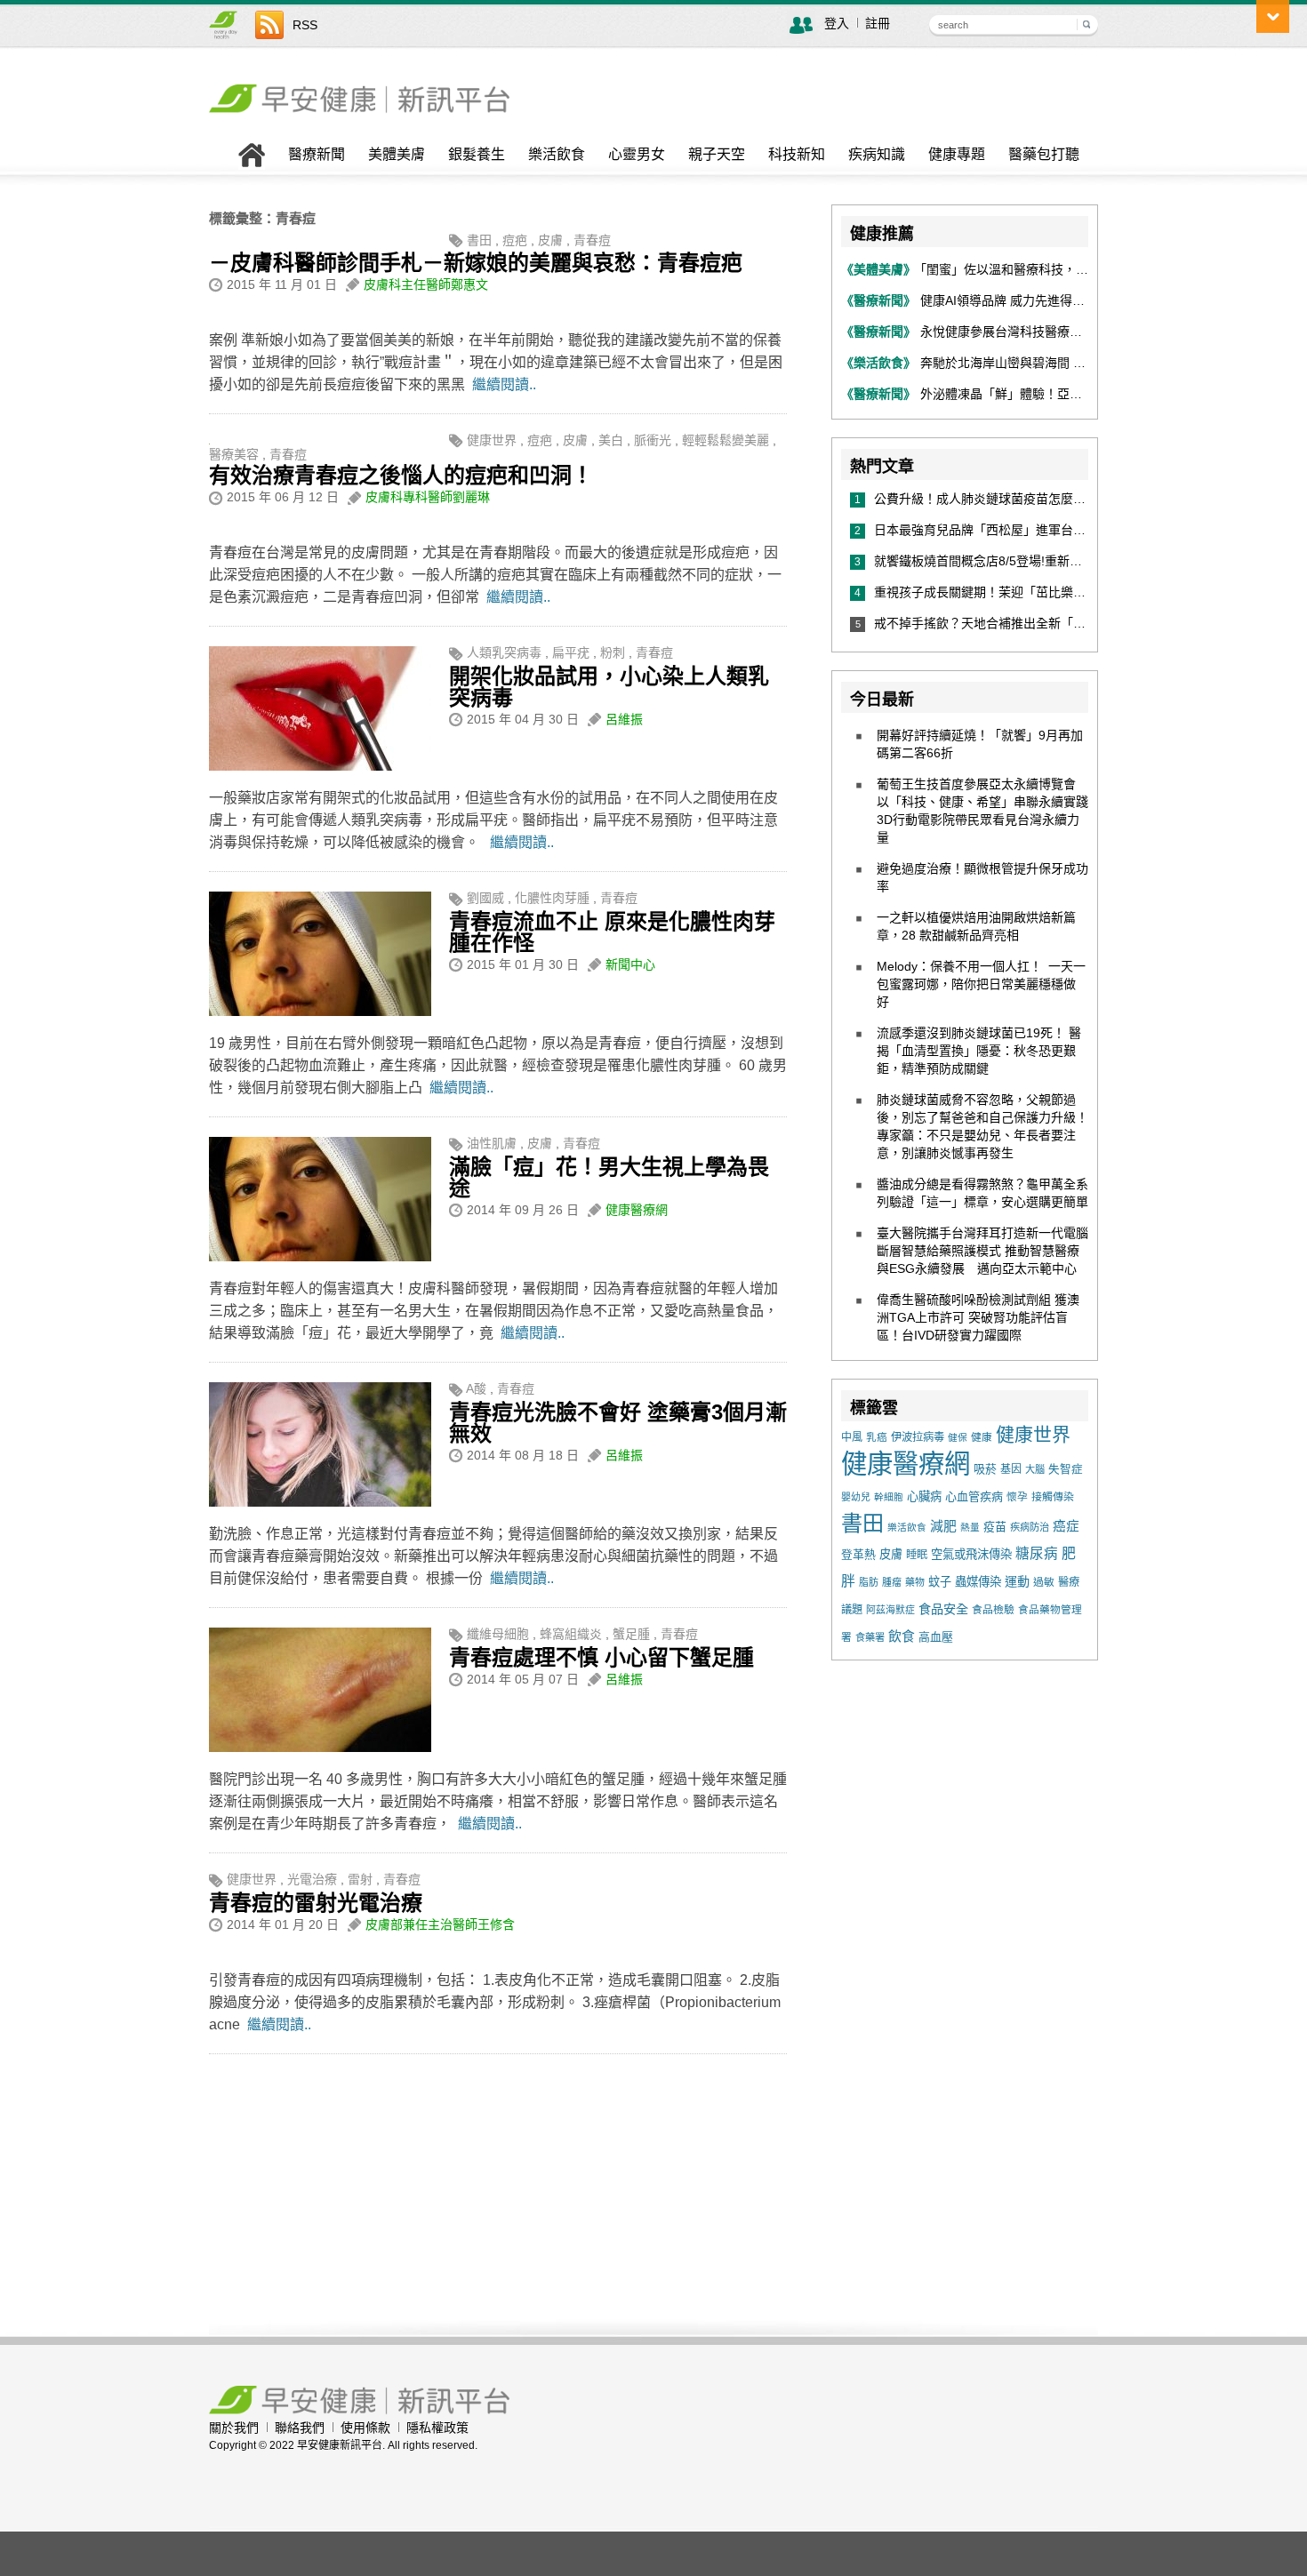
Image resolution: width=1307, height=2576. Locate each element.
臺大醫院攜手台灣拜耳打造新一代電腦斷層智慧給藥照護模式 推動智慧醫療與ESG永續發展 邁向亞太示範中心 (982, 1251)
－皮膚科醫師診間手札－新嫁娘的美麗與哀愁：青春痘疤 (476, 263)
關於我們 (234, 2428)
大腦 (1035, 1469)
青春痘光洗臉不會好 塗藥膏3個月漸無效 (618, 1423)
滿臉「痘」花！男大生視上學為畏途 (609, 1177)
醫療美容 (234, 454)
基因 (1011, 1469)
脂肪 (869, 1582)
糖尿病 (1037, 1553)
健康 (982, 1437)
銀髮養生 (477, 155)
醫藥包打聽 (1044, 155)
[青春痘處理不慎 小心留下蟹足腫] (320, 1748)
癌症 (1066, 1526)
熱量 (970, 1527)
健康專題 (957, 155)
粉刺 (613, 652)
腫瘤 (892, 1582)
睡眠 (917, 1555)
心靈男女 (637, 155)
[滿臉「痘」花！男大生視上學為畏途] (320, 1257)
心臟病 (924, 1496)
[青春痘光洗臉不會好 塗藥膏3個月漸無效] (320, 1502)
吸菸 (985, 1469)
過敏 (1044, 1582)
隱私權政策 (437, 2428)
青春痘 (592, 240)
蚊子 (940, 1582)
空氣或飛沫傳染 (971, 1554)
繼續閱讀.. (504, 384)
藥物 (915, 1582)
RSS (305, 25)
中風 (852, 1437)
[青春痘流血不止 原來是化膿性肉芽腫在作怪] (320, 1012)
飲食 (902, 1636)
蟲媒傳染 (978, 1582)
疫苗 (995, 1527)
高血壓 (936, 1637)
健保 (958, 1437)
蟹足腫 (631, 1634)
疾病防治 (1030, 1527)
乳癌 (877, 1437)
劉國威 (485, 898)
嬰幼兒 (856, 1497)
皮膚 (550, 240)
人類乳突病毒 (504, 652)
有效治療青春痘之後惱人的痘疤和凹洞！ (401, 475)
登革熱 (858, 1554)
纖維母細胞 (498, 1634)
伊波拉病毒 (918, 1437)
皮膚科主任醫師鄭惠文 (426, 284)
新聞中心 (630, 964)
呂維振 (624, 719)
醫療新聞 (317, 155)
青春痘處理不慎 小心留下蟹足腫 (601, 1657)
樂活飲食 (557, 155)
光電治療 (312, 1879)
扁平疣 (571, 652)
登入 (837, 23)
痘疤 (515, 240)
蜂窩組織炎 (571, 1634)
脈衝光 (653, 440)
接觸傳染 (1053, 1497)
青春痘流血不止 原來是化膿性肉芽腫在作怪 (612, 932)
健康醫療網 (637, 1210)
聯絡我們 (300, 2428)
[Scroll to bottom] (1273, 16)
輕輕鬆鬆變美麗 (726, 440)
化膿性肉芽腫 (552, 898)
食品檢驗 (993, 1610)
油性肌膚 (492, 1143)
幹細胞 (889, 1497)
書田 (479, 240)
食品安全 (943, 1609)
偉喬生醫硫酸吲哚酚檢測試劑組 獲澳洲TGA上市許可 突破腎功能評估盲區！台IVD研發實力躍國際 (978, 1317)
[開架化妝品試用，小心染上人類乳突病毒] (320, 766)
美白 (611, 440)
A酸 (476, 1388)
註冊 (878, 23)
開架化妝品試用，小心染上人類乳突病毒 (609, 687)
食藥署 (870, 1637)
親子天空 (717, 155)
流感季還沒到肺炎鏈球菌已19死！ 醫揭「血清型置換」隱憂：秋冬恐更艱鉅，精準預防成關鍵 (979, 1051)
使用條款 (365, 2428)
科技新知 (797, 155)
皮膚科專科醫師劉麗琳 (428, 497)
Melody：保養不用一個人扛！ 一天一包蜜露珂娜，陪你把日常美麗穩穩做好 (981, 984)
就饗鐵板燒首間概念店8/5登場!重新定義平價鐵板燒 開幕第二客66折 (1066, 561)
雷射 (360, 1879)
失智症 (1066, 1469)
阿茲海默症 (890, 1610)
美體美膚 (397, 155)
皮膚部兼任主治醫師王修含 (440, 1924)
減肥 (943, 1526)
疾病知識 (877, 155)
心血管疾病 (974, 1496)
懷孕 (1017, 1496)
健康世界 (492, 440)
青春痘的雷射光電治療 (316, 1903)
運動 (1017, 1581)
